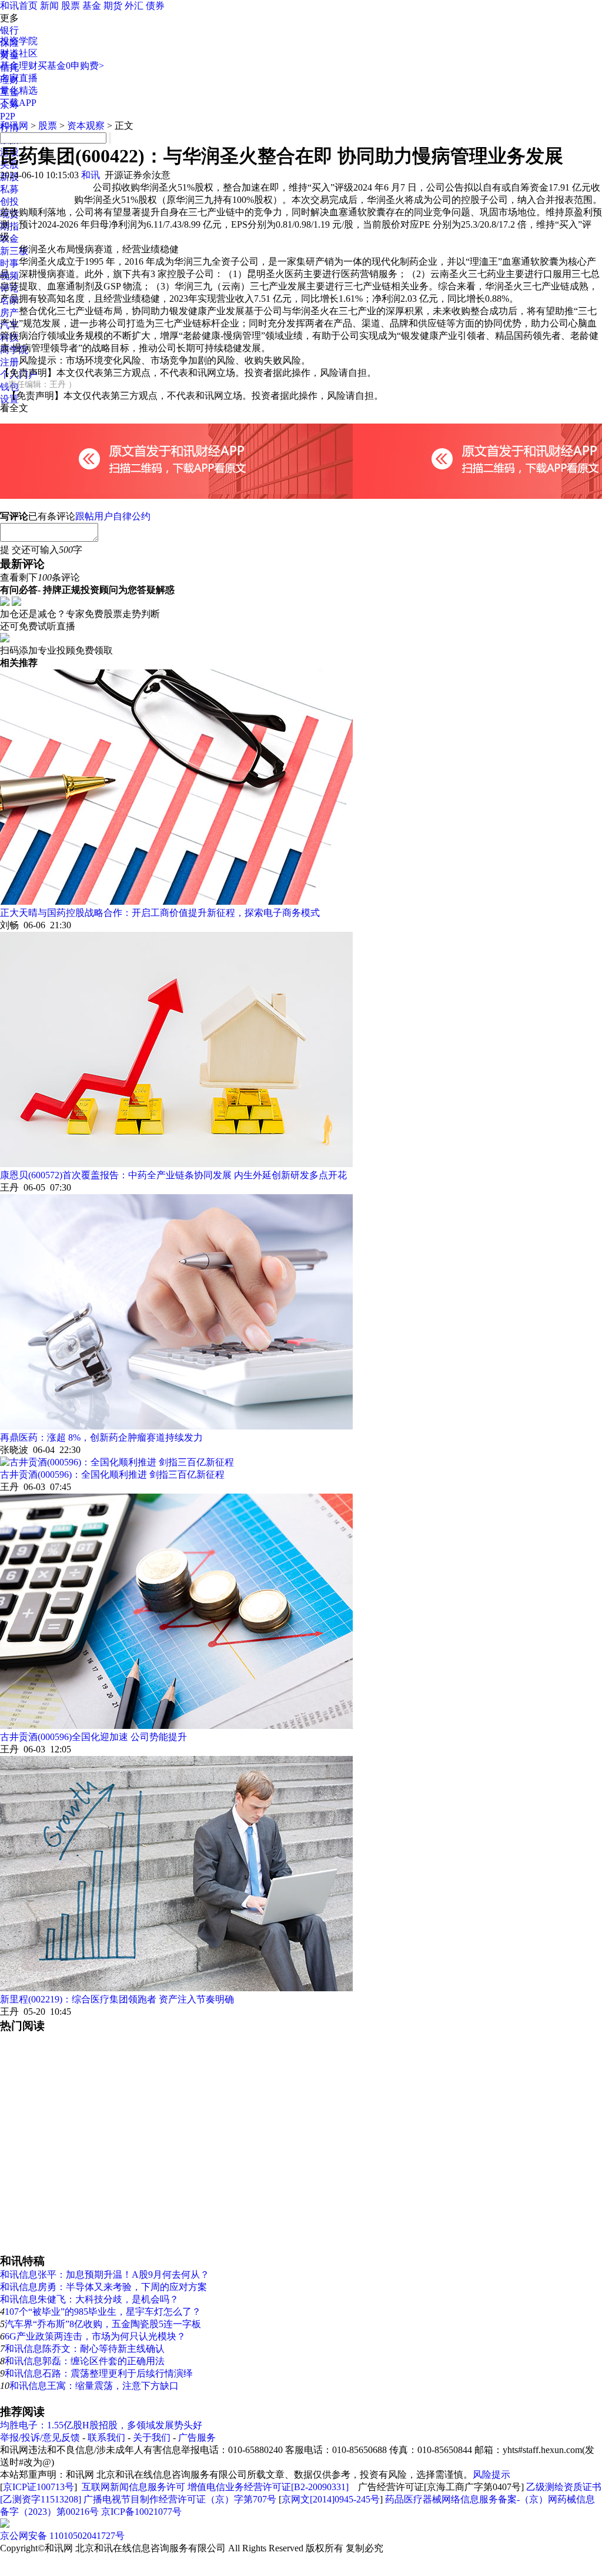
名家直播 (19, 78)
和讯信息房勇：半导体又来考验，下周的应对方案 (103, 2287)
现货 (9, 214)
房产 (9, 313)
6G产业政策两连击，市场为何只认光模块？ (95, 2336)
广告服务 (197, 2437)
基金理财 (19, 66)
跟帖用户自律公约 (113, 516)
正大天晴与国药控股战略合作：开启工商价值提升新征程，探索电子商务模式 (160, 913)
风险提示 (491, 2475)
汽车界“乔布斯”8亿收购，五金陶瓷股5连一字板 (103, 2324)
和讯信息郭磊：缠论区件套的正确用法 (85, 2361)
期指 (9, 226)
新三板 (14, 251)
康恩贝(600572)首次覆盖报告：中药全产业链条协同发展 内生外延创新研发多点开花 (173, 1175)
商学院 (14, 350)
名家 (9, 300)
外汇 (134, 6)
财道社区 (19, 53)
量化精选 (19, 90)
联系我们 (106, 2437)
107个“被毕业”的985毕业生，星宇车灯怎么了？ (103, 2312)
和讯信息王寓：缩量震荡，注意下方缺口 (94, 2386)
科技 (9, 337)
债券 (155, 6)
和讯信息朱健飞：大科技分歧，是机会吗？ (89, 2299)
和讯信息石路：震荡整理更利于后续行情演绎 (99, 2373)
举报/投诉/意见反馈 (40, 2437)
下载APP (18, 103)
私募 (9, 189)
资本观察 (86, 126)
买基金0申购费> (71, 66)
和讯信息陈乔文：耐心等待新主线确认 (85, 2349)
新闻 (49, 6)
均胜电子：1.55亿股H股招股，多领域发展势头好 (101, 2425)
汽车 (9, 325)
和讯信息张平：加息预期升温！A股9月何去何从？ (105, 2275)
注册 (9, 362)
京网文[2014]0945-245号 (331, 2499)
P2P (8, 116)
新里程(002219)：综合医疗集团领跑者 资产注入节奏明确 (117, 1999)
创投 (9, 201)
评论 (9, 288)
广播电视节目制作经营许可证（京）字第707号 (180, 2499)
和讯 (91, 175)
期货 (113, 6)
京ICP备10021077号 (141, 2512)
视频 (9, 276)
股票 (71, 6)
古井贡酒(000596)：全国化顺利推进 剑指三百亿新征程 (112, 1474)
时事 (9, 263)
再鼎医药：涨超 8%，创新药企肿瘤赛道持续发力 (101, 1437)
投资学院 (19, 41)
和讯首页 (19, 6)
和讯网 (14, 126)
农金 (9, 239)
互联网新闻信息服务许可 (133, 2487)
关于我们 (152, 2437)
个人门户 (19, 374)
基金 (92, 6)
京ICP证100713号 (39, 2487)
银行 (9, 30)
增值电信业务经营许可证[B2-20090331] (268, 2487)
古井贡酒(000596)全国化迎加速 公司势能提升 (93, 1737)
